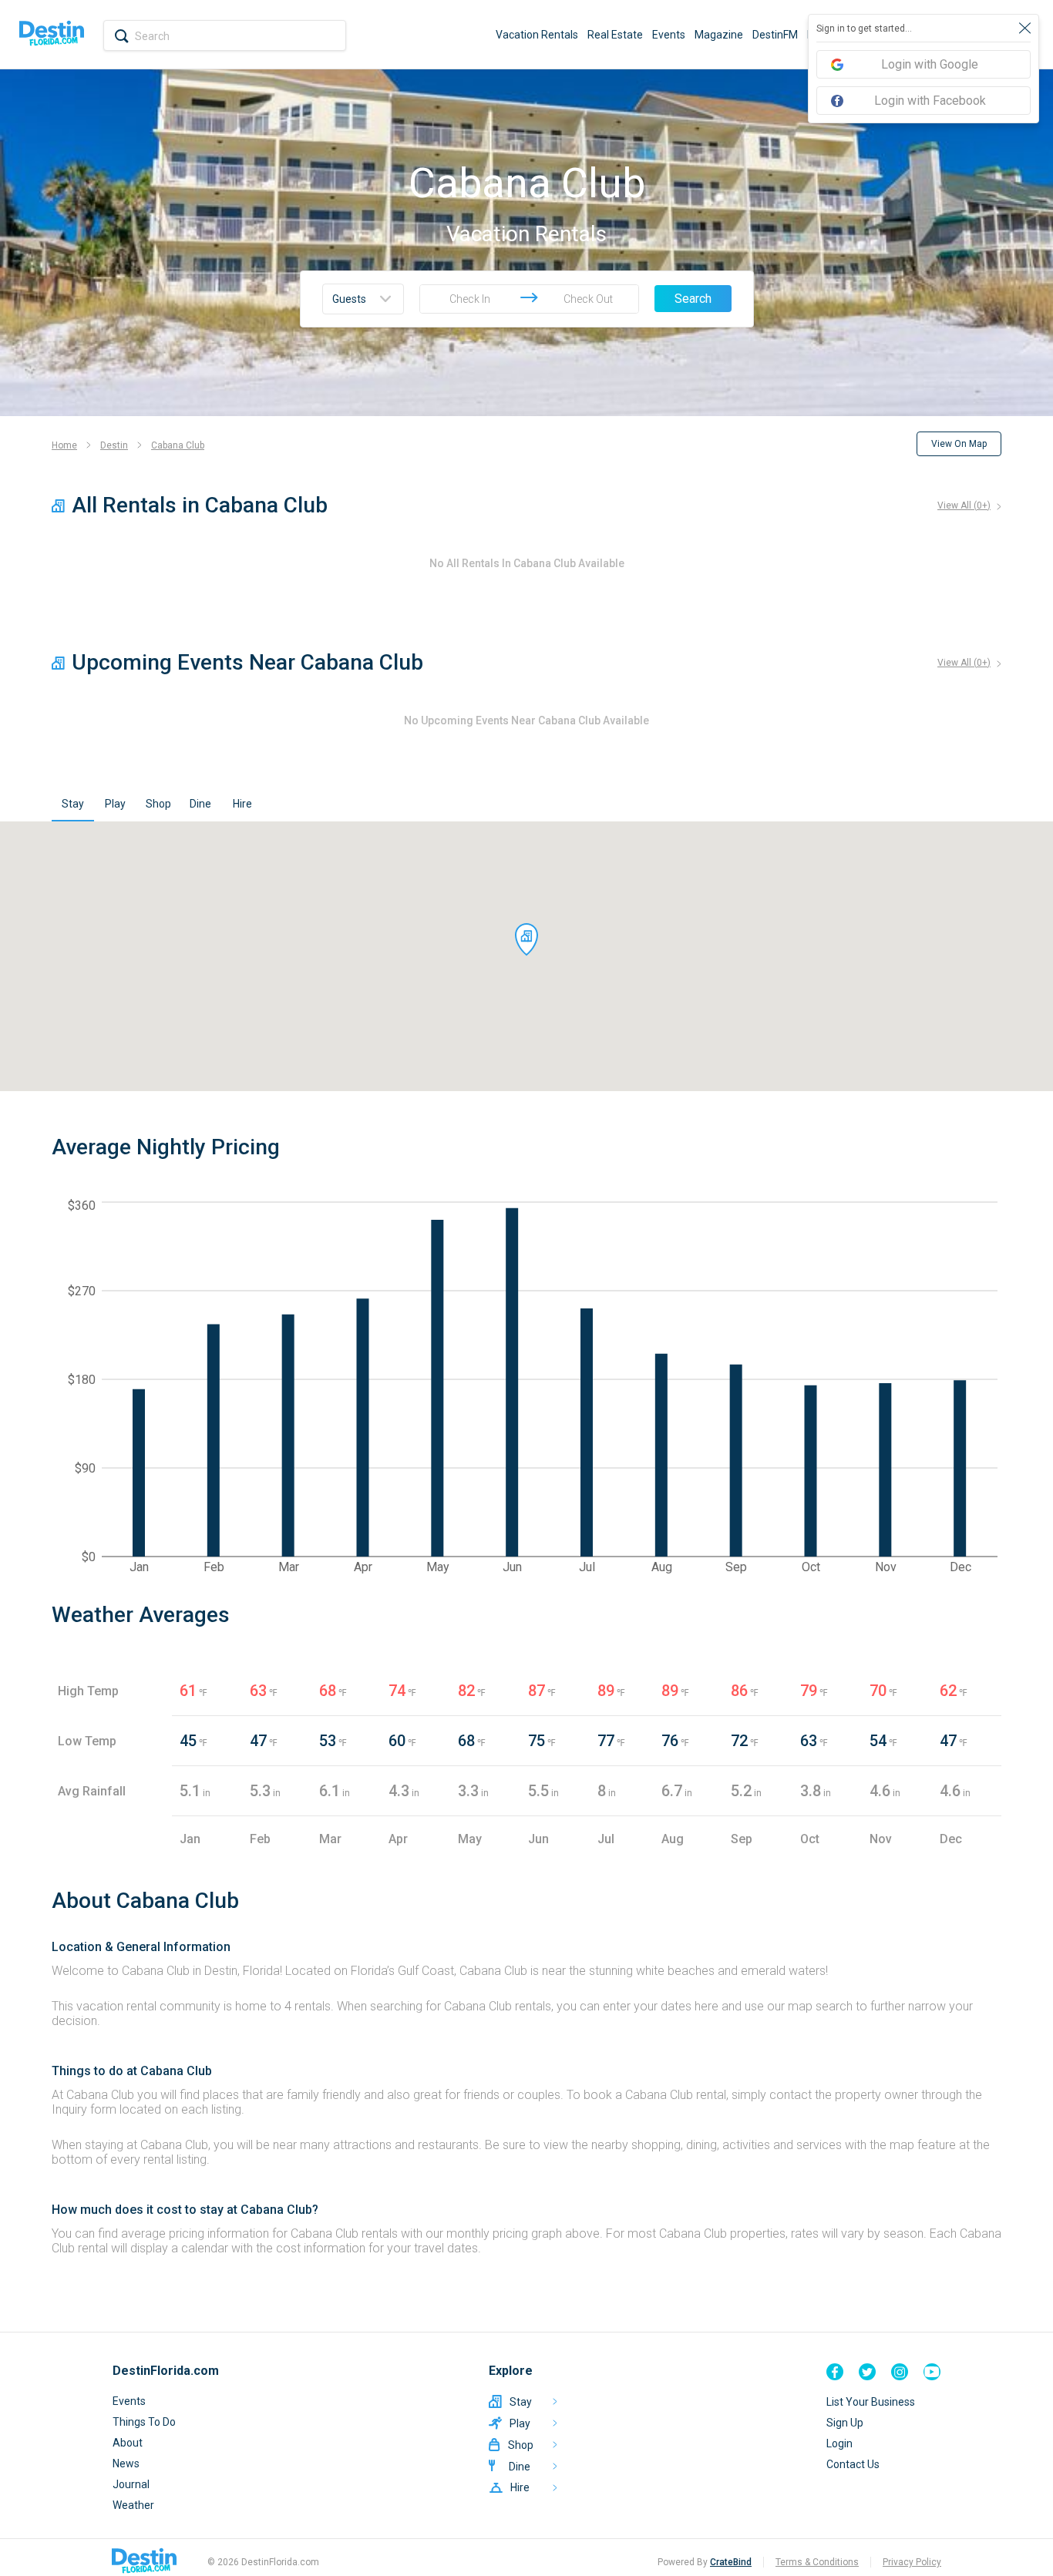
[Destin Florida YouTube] (932, 2372)
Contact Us (853, 2464)
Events (669, 35)
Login (839, 2443)
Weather (133, 2505)
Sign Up (845, 2423)
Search (693, 299)
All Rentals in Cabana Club (200, 505)
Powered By (705, 2562)
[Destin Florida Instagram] (900, 2372)
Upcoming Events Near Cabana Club (247, 662)
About (128, 2443)
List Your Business (871, 2402)
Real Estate (615, 35)
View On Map (959, 444)
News (126, 2463)
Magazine (719, 35)
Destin (114, 445)
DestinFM (775, 35)
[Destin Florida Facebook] (835, 2372)
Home (64, 445)
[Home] (52, 35)
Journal (131, 2484)
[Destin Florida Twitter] (867, 2372)
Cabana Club (178, 445)
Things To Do (144, 2422)
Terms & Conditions (817, 2562)
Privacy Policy (912, 2562)
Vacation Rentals (537, 35)
